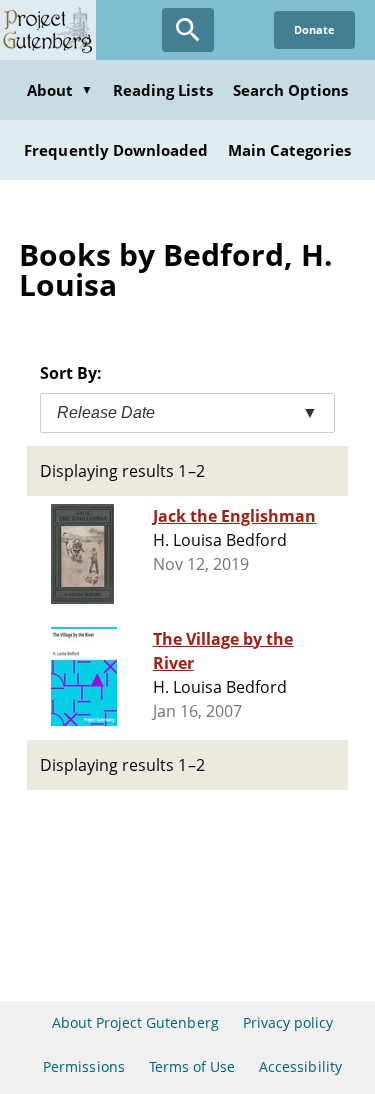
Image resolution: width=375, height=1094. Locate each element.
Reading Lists (163, 90)
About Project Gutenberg (135, 1022)
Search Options (291, 90)
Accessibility (300, 1066)
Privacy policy (288, 1022)
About (60, 90)
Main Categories (289, 150)
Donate (314, 29)
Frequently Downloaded (116, 150)
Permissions (83, 1066)
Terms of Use (192, 1066)
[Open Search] (188, 30)
